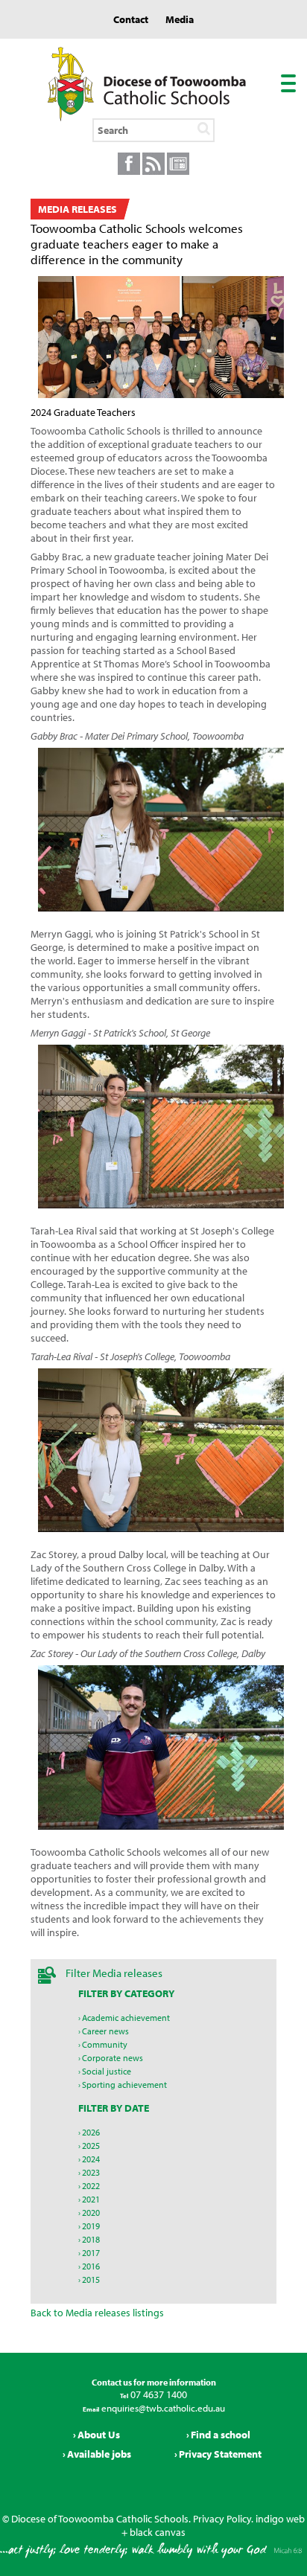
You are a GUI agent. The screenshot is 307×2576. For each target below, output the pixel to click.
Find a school (221, 2435)
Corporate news (113, 2058)
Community (105, 2044)
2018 (91, 2239)
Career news (105, 2031)
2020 (91, 2213)
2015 (91, 2279)
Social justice (107, 2071)
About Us (99, 2435)
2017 (91, 2253)
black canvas (158, 2532)
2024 (91, 2159)
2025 (91, 2146)
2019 (91, 2226)
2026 (91, 2132)
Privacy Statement (220, 2454)
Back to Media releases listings (97, 2313)
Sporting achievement (124, 2085)
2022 (91, 2186)
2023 (91, 2172)
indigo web (280, 2519)
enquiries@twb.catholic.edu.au (162, 2408)
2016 (91, 2266)
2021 (91, 2199)
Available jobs (99, 2454)
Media (180, 19)
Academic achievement (126, 2018)
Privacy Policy (222, 2519)
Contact (131, 19)
